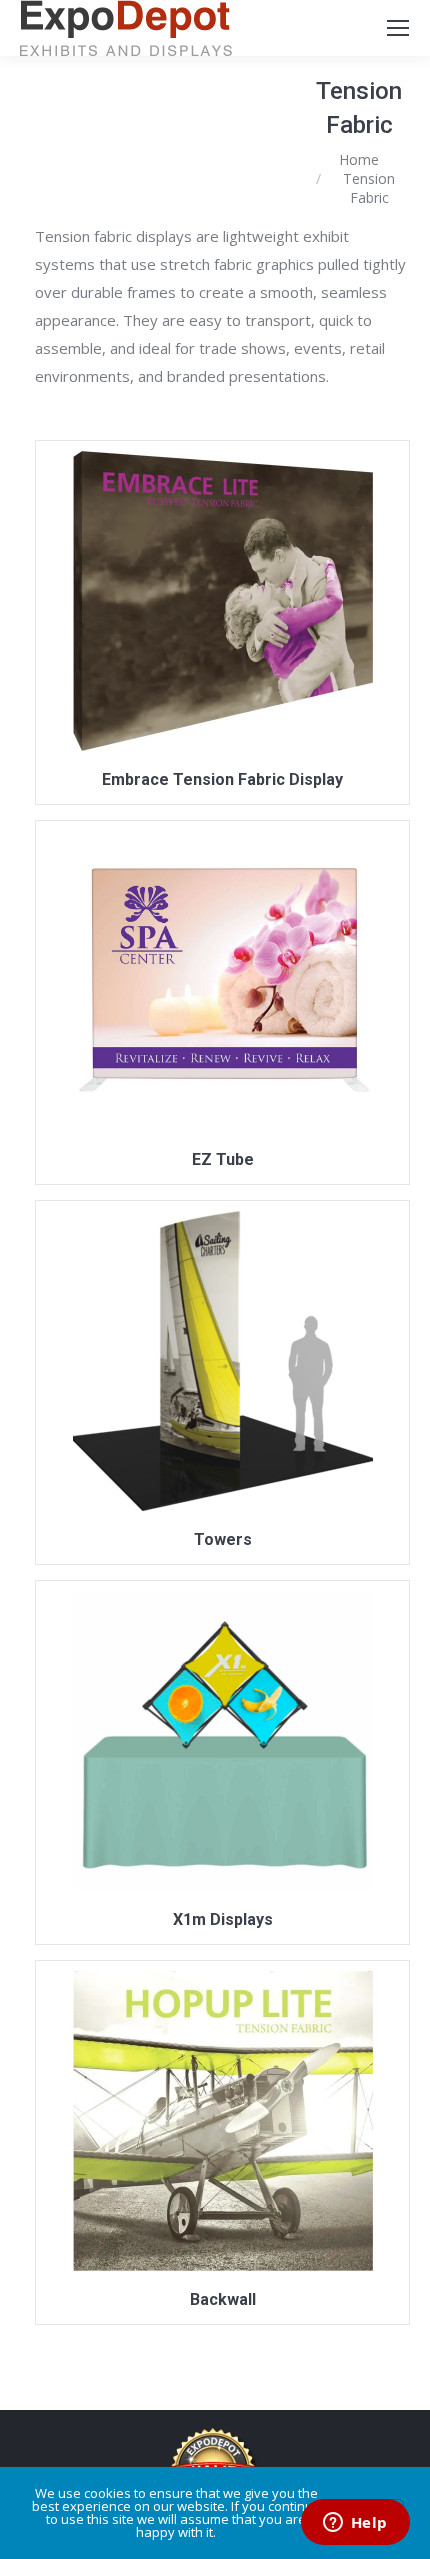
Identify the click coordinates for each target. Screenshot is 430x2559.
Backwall (223, 2299)
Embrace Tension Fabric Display (222, 779)
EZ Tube (223, 1159)
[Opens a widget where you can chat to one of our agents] (355, 2524)
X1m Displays (223, 1919)
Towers (223, 1539)
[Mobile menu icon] (398, 28)
